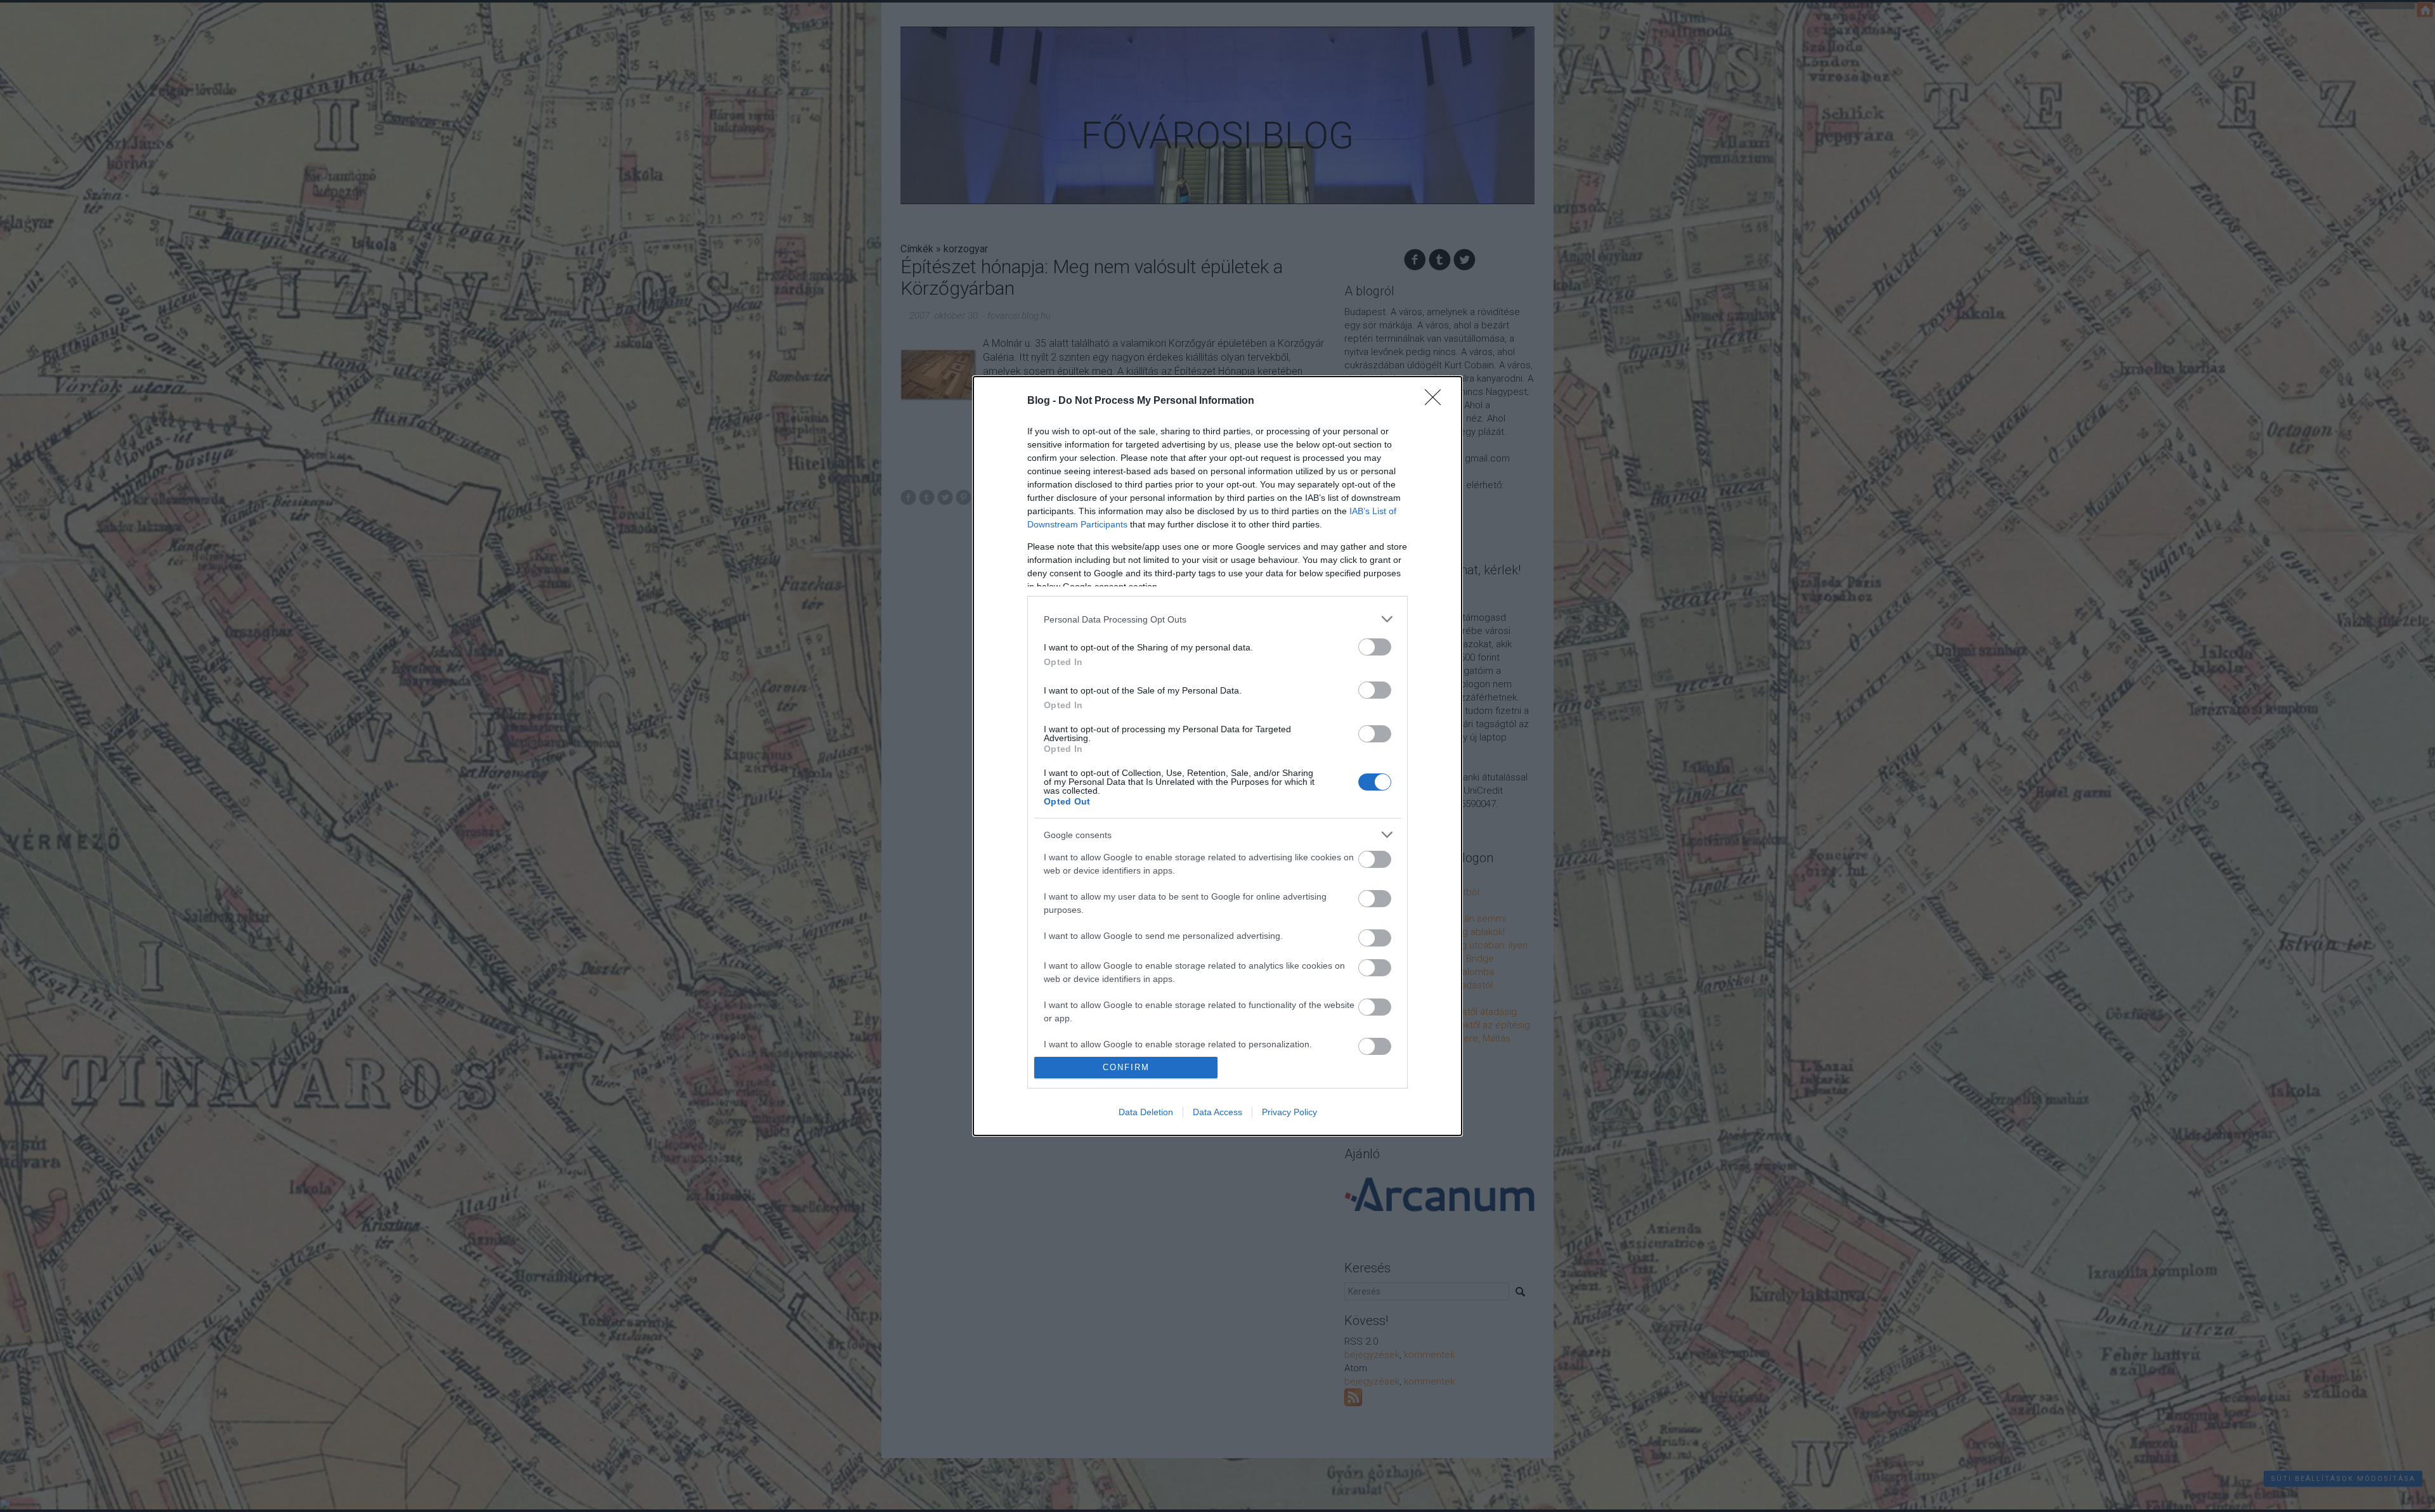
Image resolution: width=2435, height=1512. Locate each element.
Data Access (1217, 1112)
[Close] (1437, 401)
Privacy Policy (1289, 1112)
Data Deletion (1146, 1112)
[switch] (1375, 647)
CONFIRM (1126, 1067)
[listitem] (1217, 619)
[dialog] (1217, 756)
